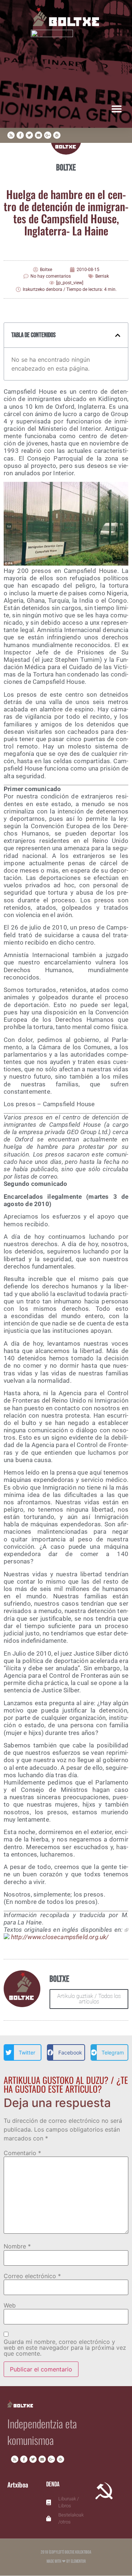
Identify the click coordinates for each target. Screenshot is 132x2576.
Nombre (17, 2246)
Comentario (22, 2153)
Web (10, 2305)
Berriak (102, 276)
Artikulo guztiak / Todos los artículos (89, 1999)
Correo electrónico (32, 2276)
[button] (116, 109)
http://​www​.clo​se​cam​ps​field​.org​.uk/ (60, 1937)
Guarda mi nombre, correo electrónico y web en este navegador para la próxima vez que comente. (65, 2348)
